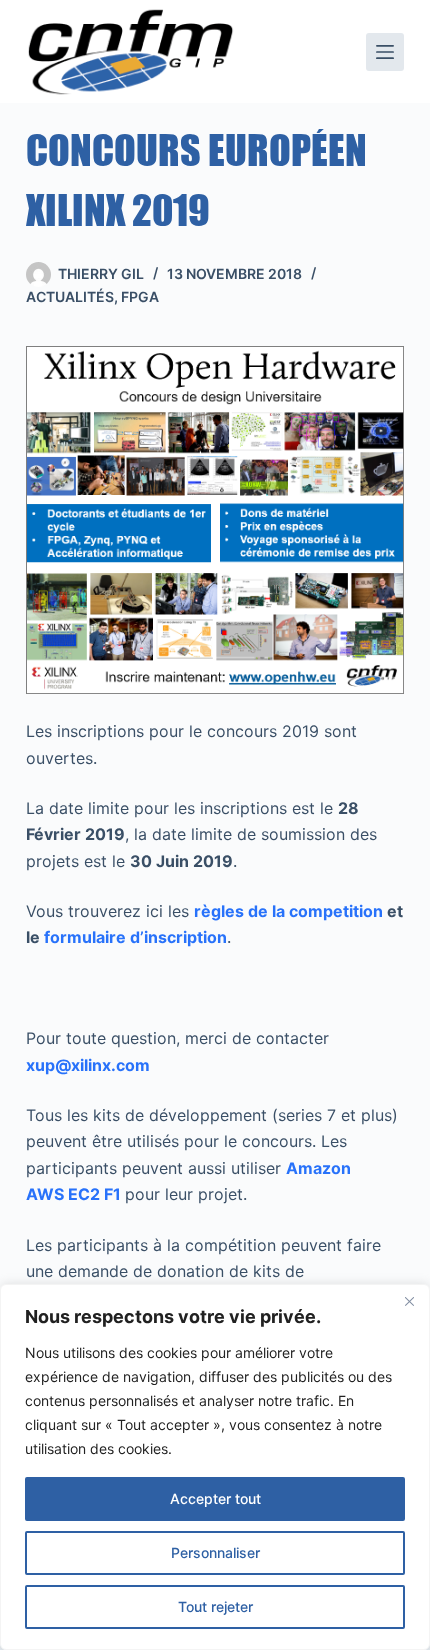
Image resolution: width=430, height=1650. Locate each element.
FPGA (140, 296)
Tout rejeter (215, 1606)
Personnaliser (215, 1552)
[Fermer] (409, 1301)
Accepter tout (215, 1498)
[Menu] (385, 52)
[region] (215, 1467)
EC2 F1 (92, 1194)
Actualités (70, 296)
